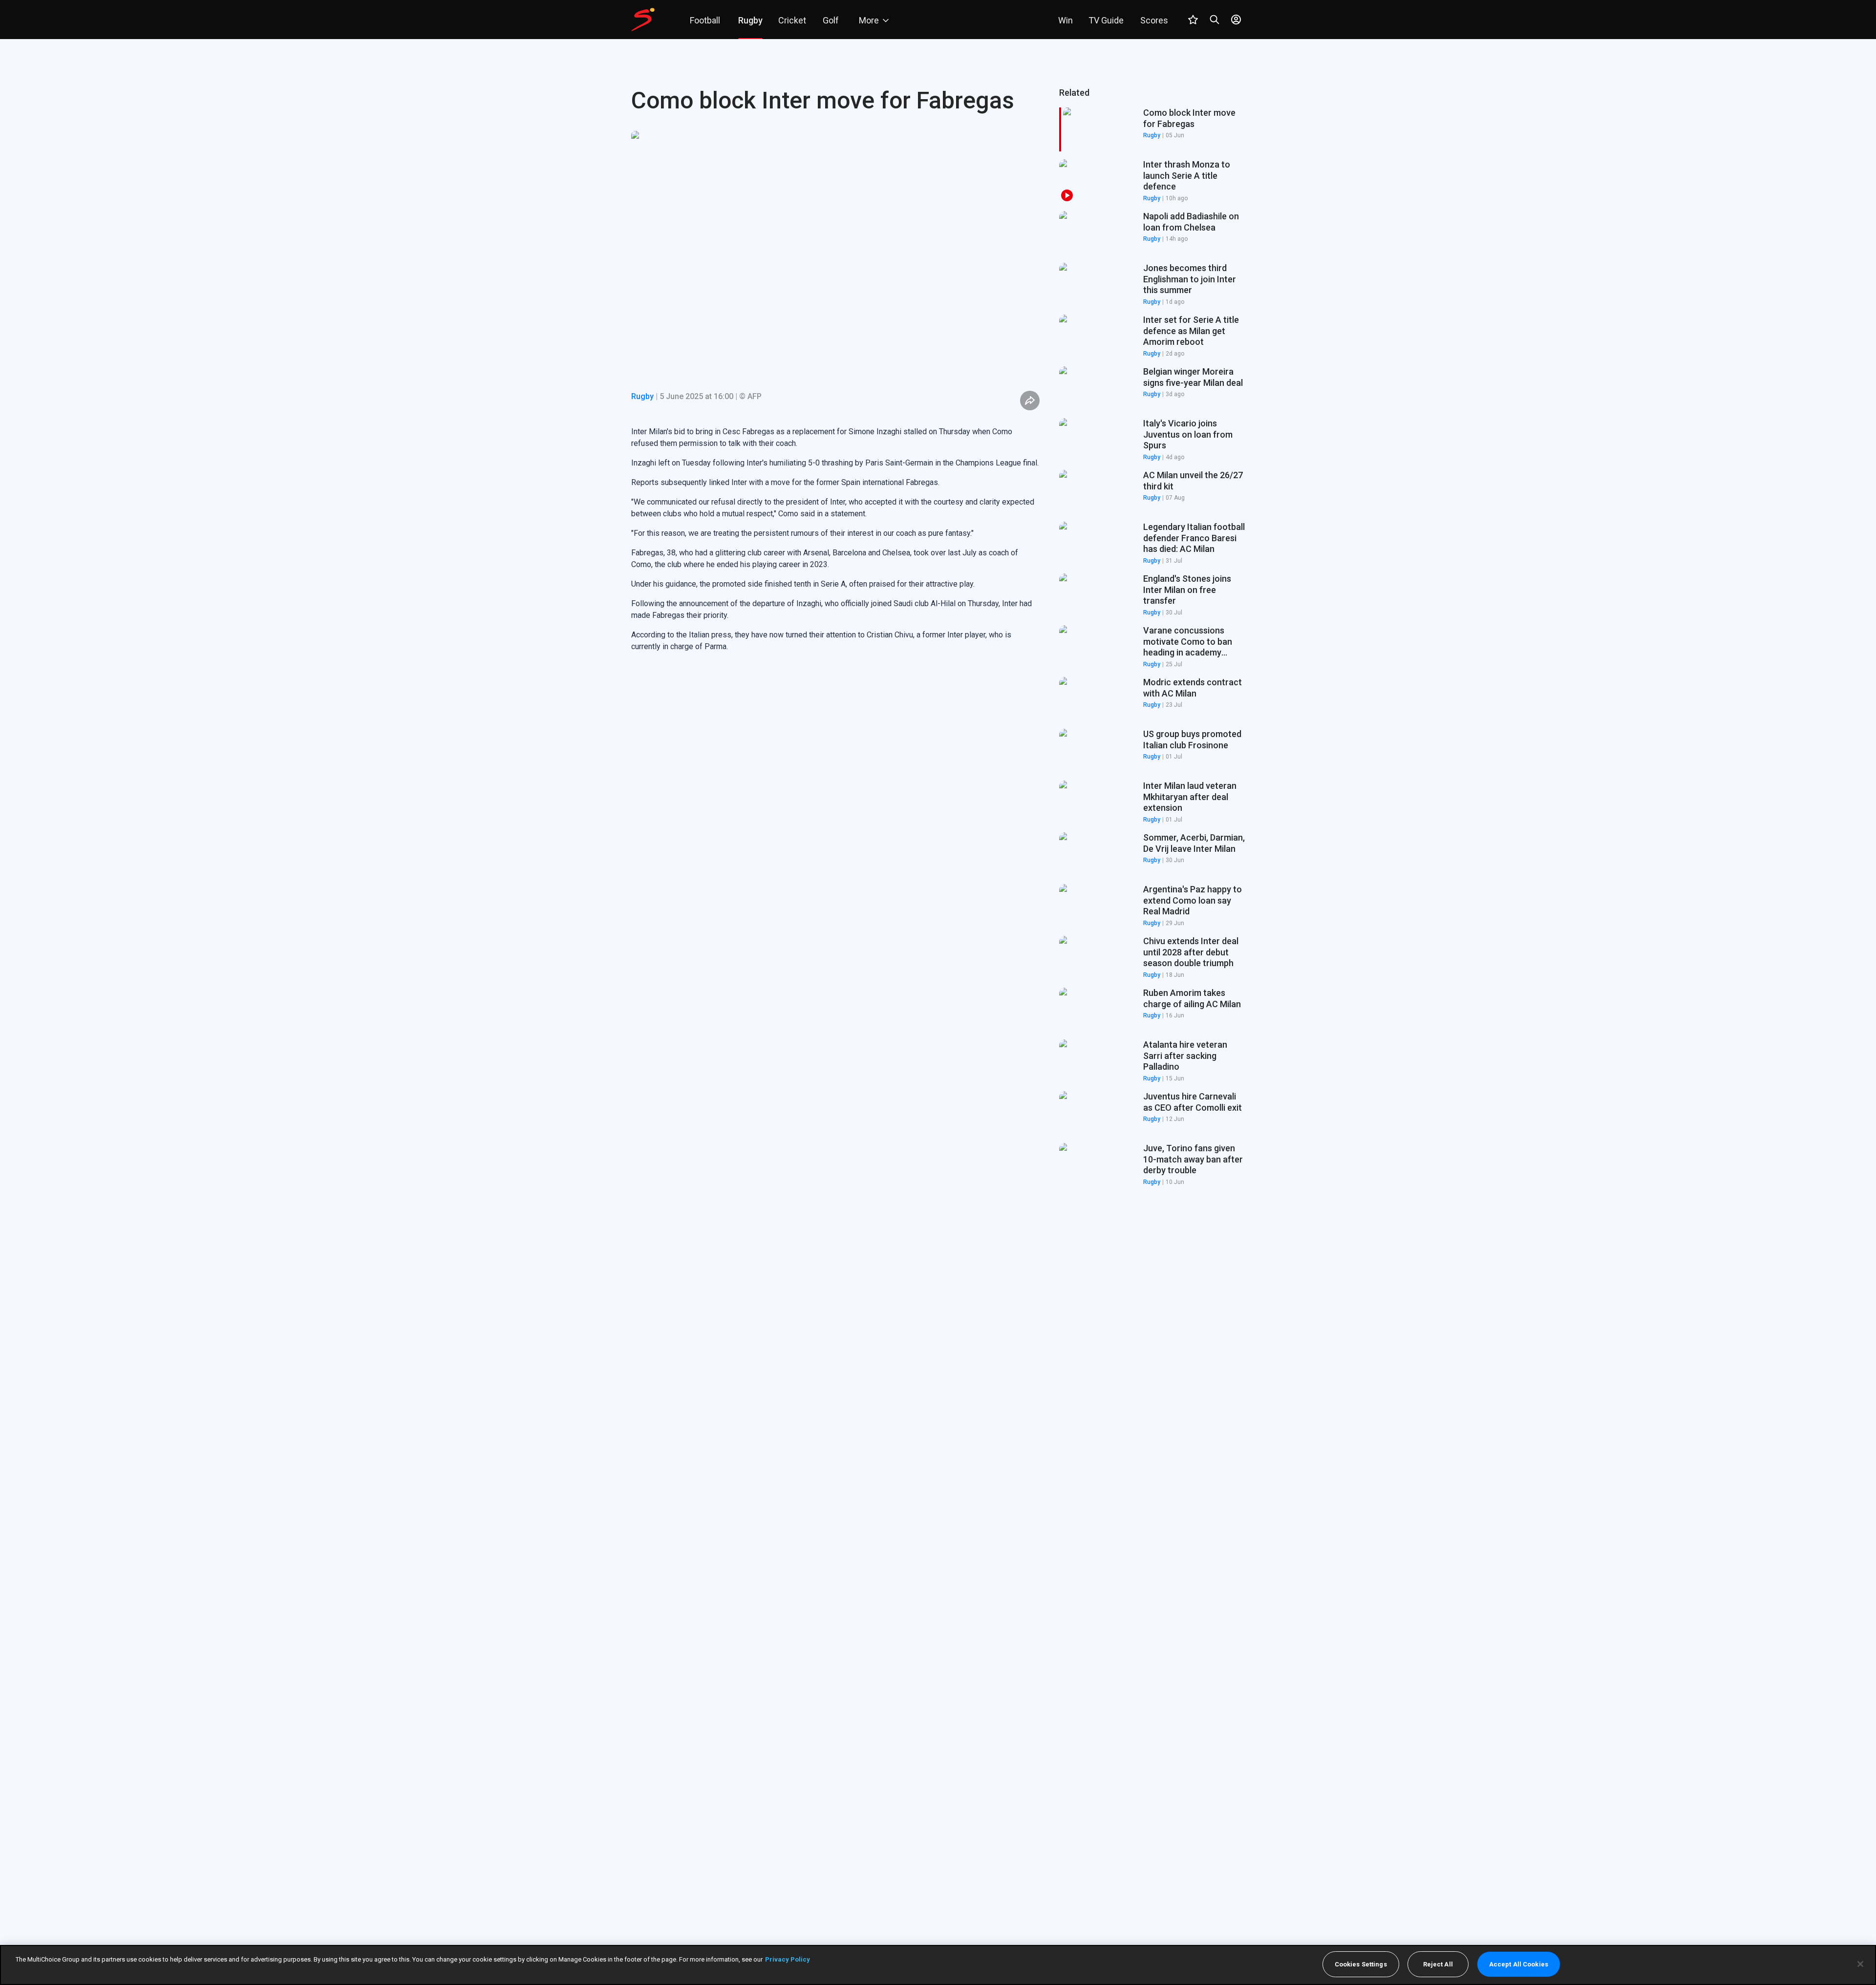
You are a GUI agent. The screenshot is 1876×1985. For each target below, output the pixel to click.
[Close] (1860, 1964)
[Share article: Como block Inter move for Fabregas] (1030, 401)
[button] (1152, 181)
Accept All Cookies (1519, 1964)
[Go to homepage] (643, 20)
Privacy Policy (788, 1959)
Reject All (1438, 1964)
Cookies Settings (1361, 1964)
